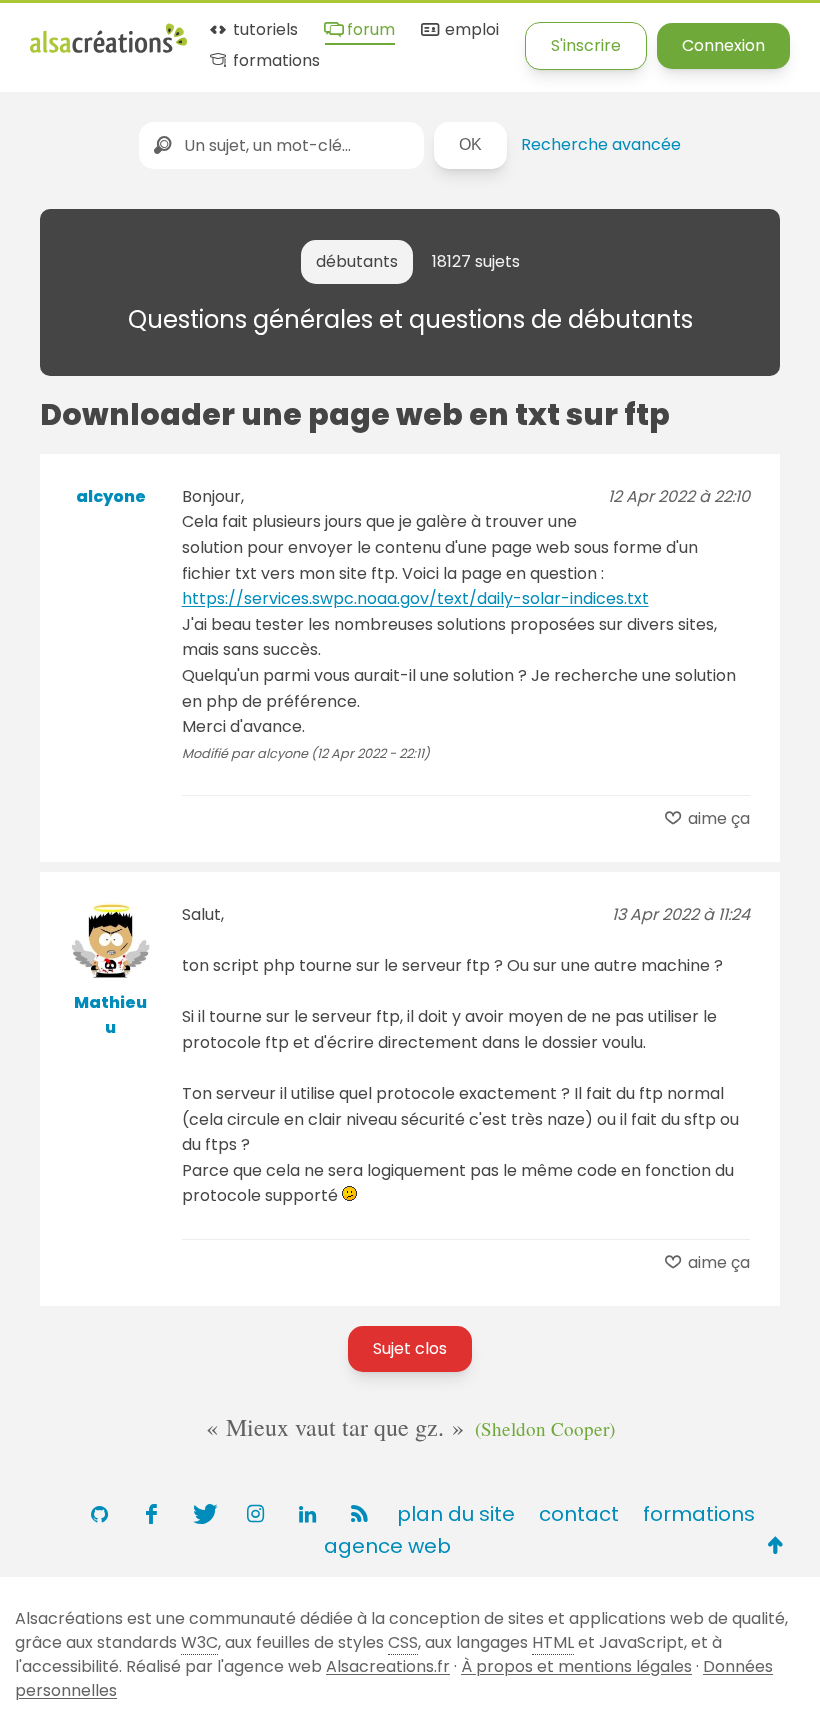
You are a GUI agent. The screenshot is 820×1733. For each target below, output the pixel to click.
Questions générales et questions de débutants (410, 319)
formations (274, 61)
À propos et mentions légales (576, 1666)
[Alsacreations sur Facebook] (151, 1514)
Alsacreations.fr (388, 1666)
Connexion (723, 45)
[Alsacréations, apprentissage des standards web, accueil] (108, 50)
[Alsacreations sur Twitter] (203, 1514)
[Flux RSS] (359, 1514)
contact (579, 1514)
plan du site (456, 1514)
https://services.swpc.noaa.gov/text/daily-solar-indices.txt (415, 598)
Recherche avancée (601, 144)
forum (369, 30)
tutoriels (263, 30)
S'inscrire (586, 45)
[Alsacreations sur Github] (99, 1514)
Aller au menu (84, 32)
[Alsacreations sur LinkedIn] (307, 1514)
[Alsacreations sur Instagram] (255, 1514)
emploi (469, 30)
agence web (387, 1546)
